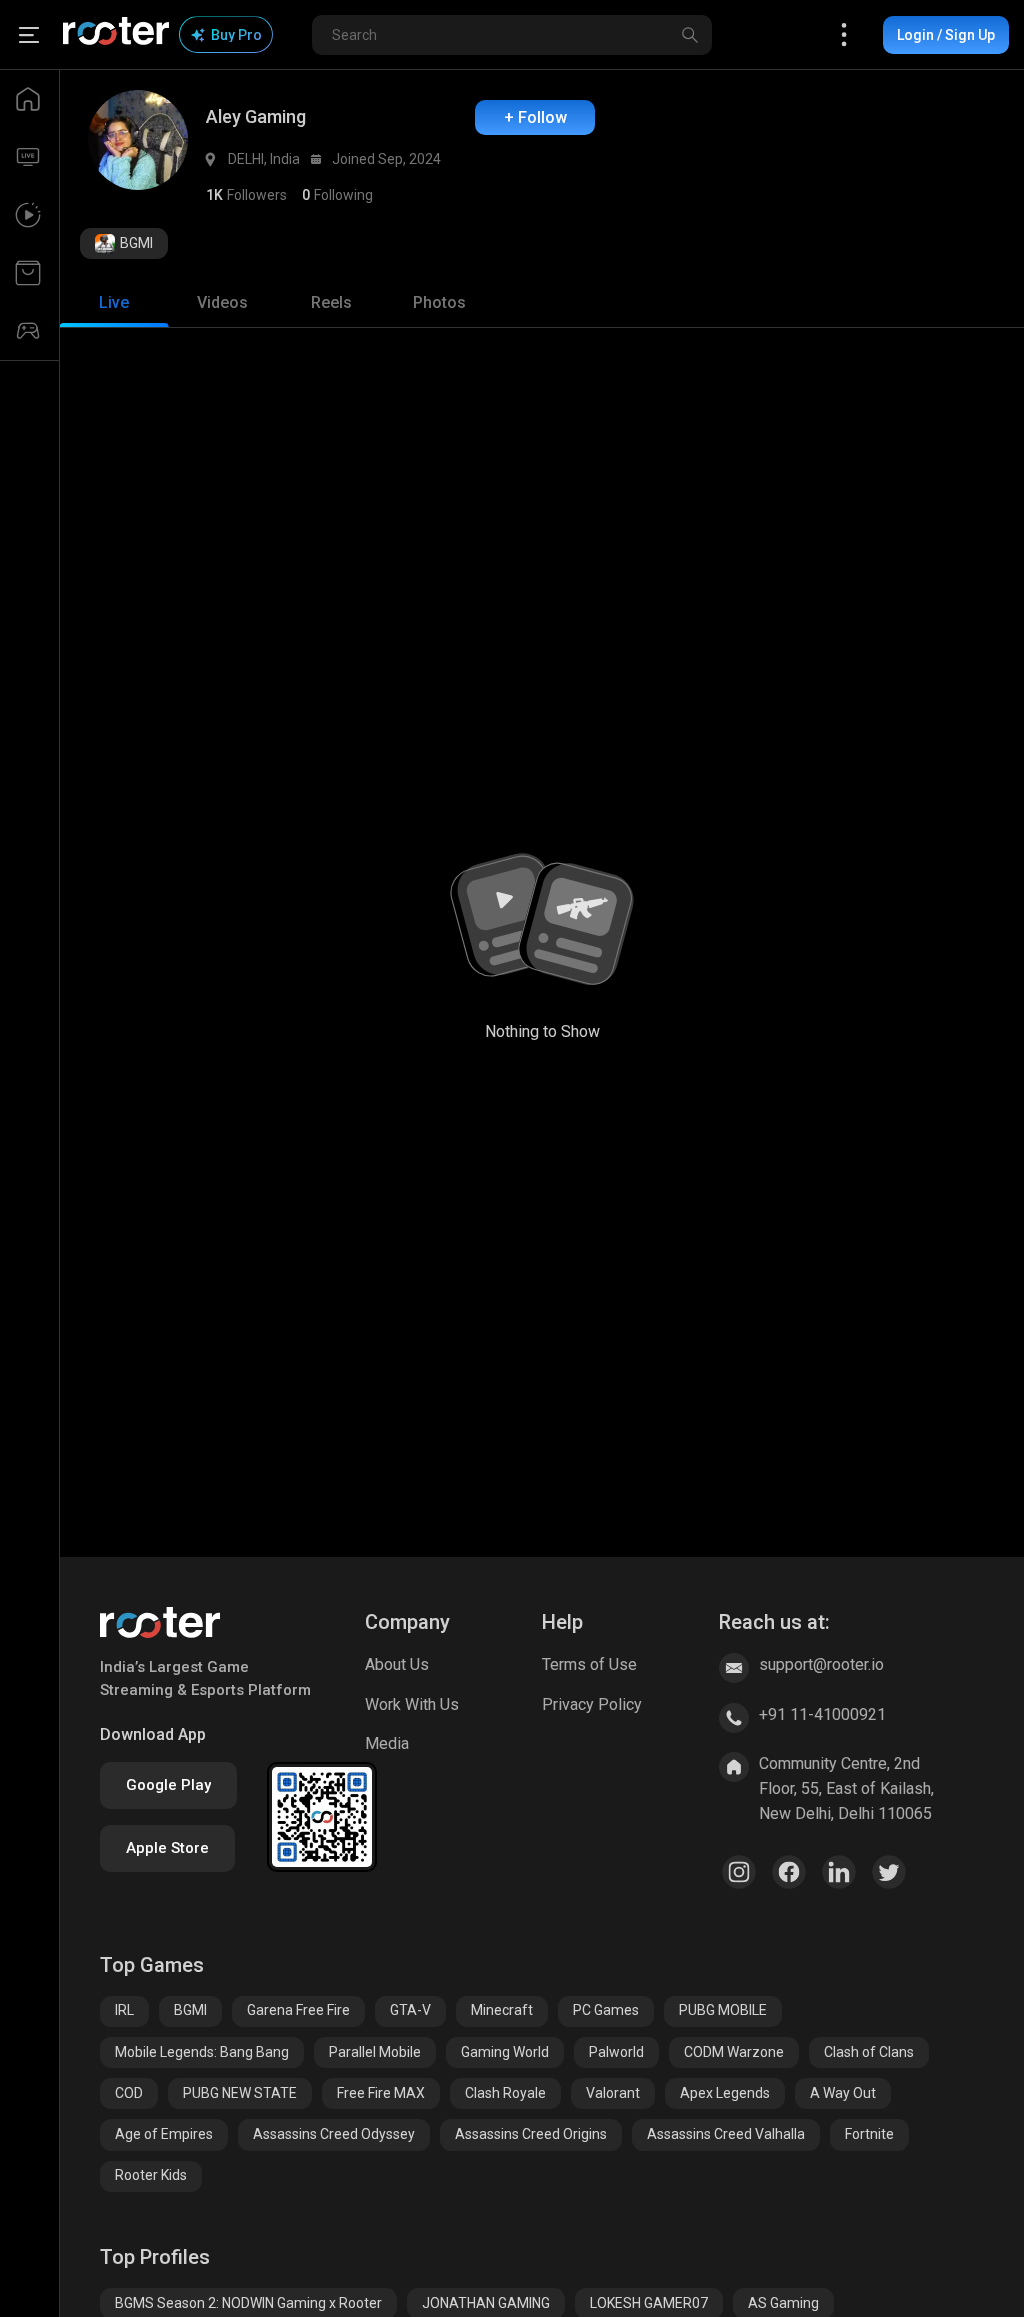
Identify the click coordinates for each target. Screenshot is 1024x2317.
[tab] (114, 303)
